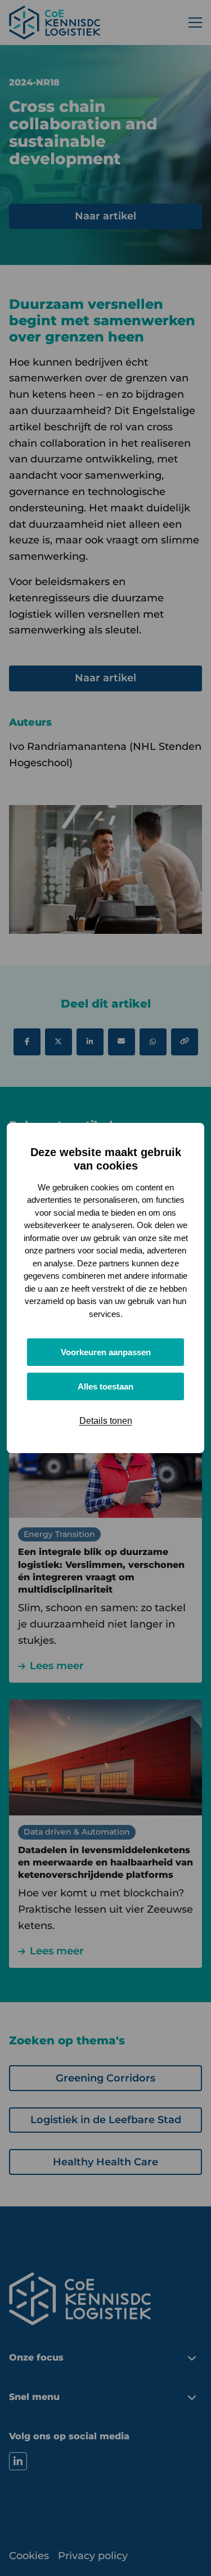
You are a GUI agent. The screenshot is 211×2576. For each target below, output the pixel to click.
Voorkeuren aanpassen (106, 1352)
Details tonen (106, 1421)
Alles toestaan (105, 1386)
